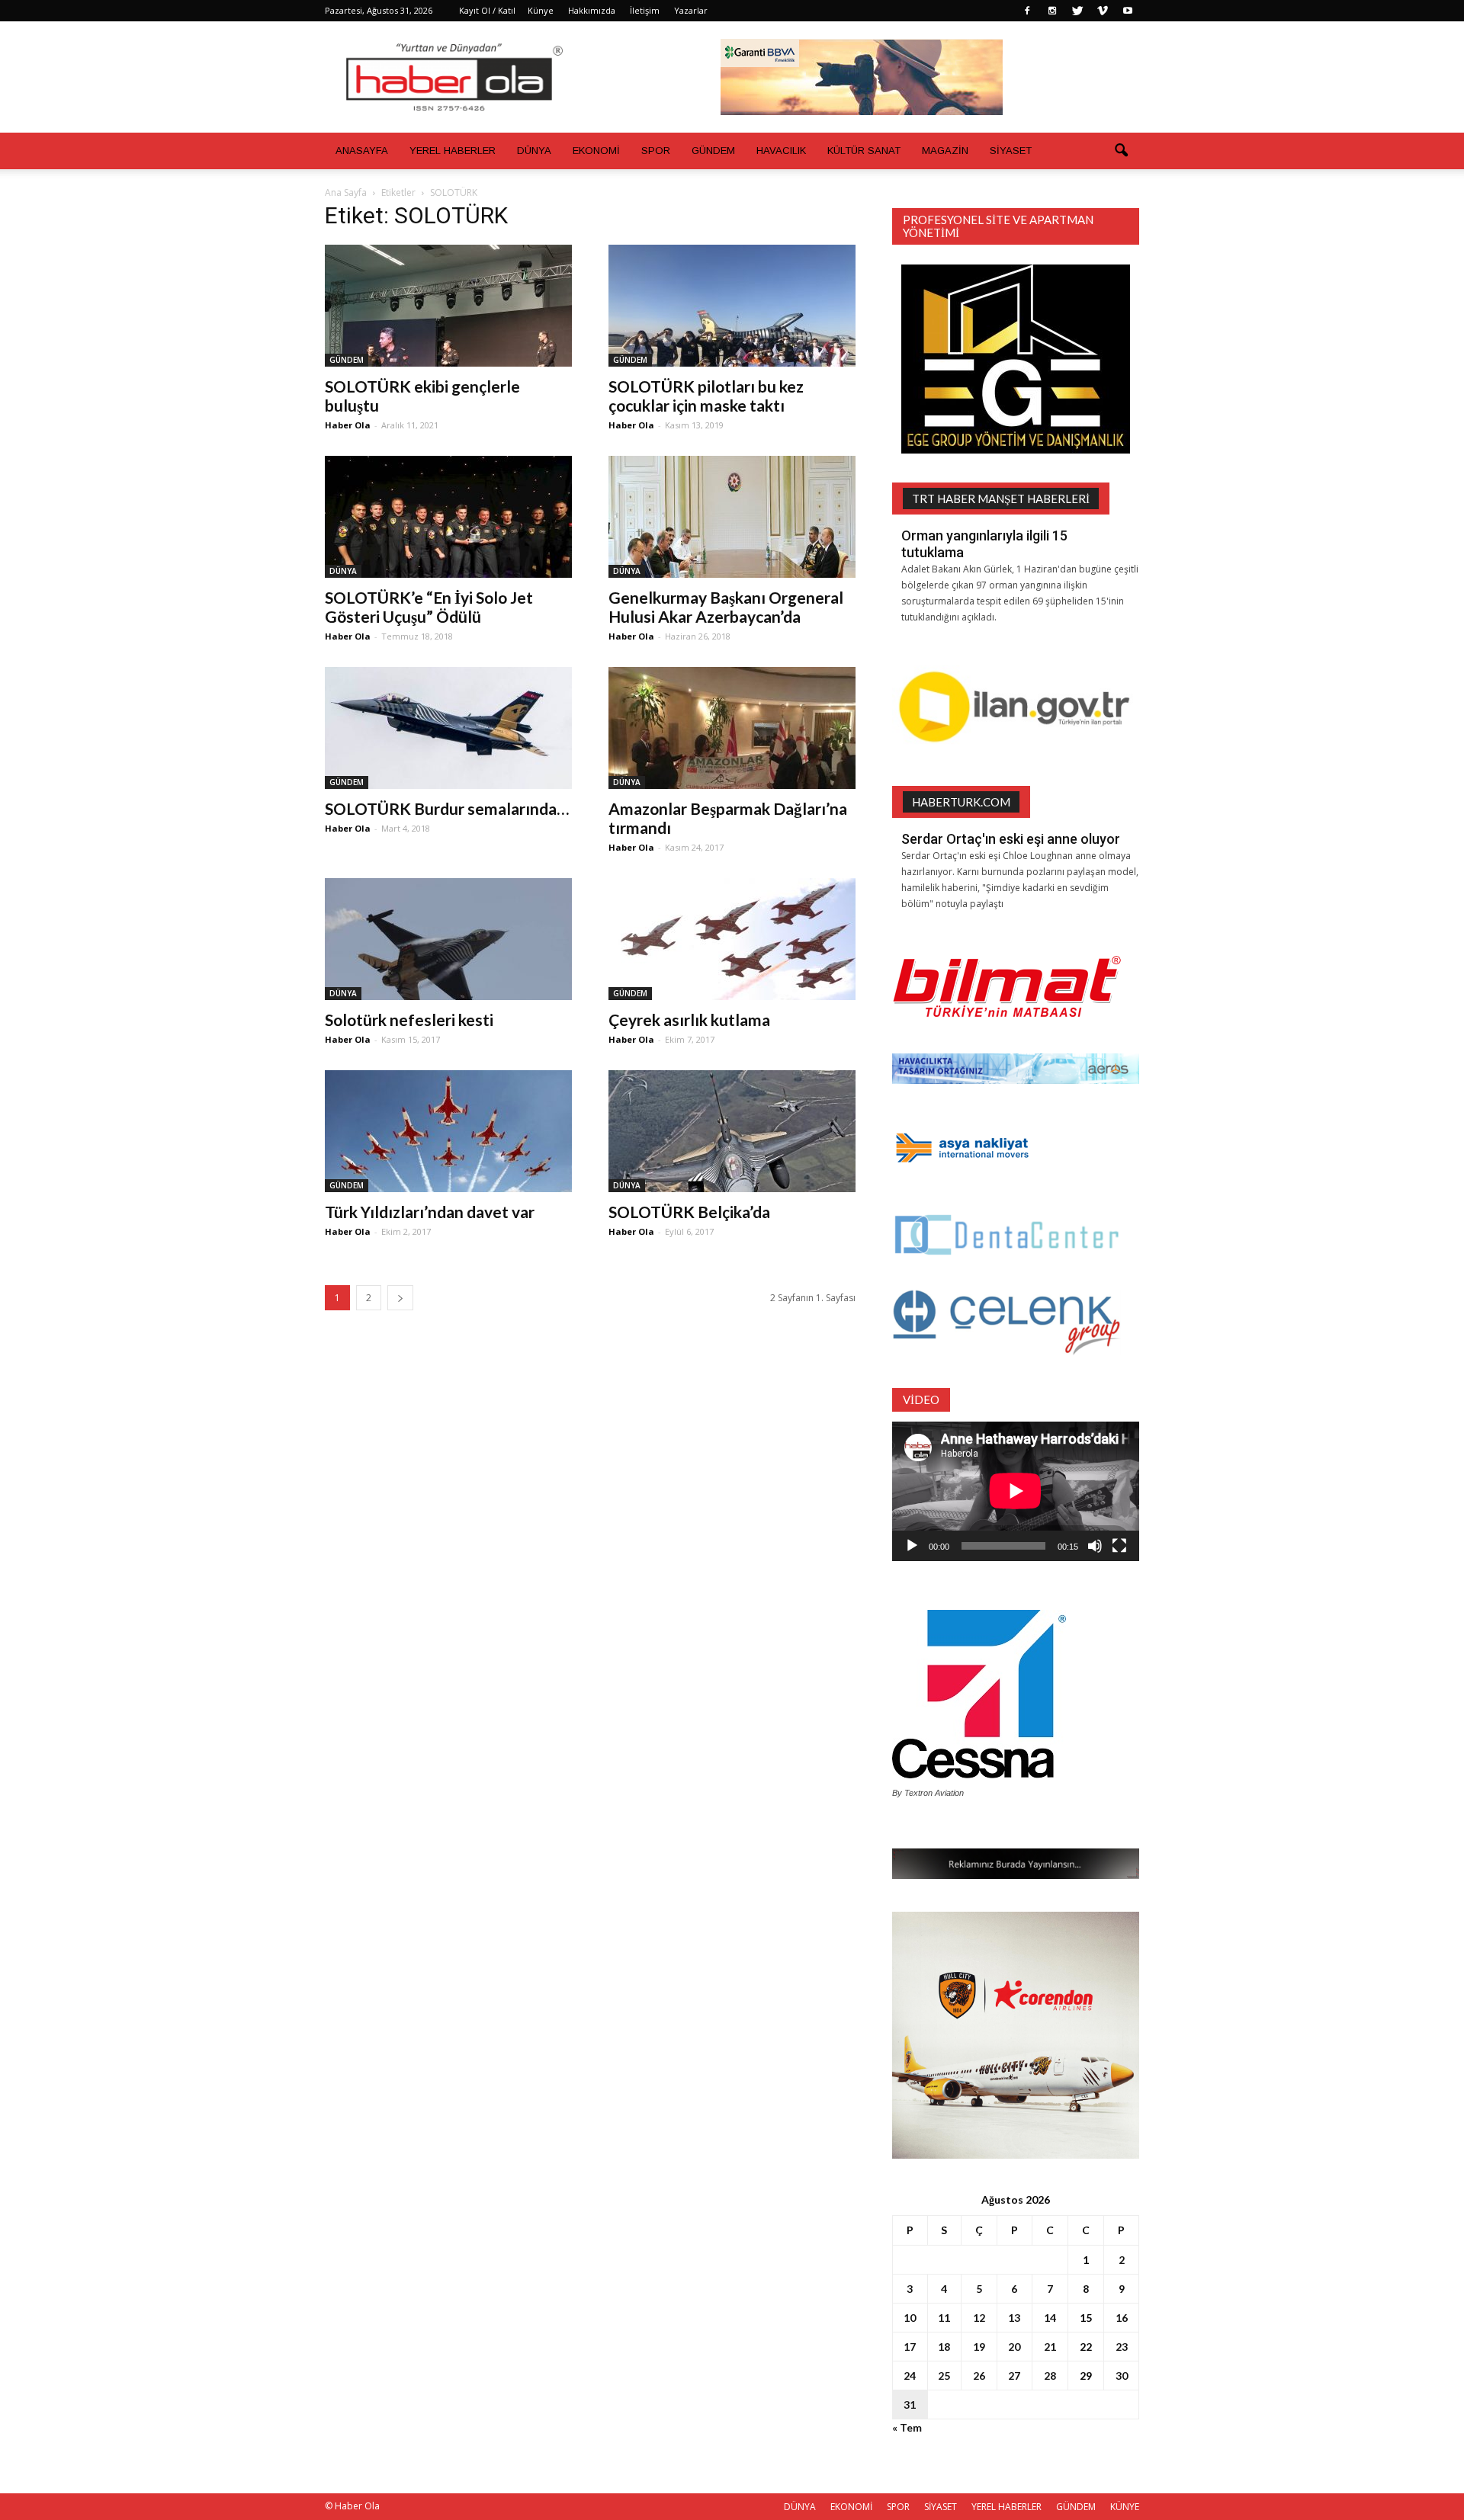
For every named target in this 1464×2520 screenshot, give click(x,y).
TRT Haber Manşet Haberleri (1001, 499)
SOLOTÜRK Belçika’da (689, 1212)
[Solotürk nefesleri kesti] (448, 939)
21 (1050, 2347)
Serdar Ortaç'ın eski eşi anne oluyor (1011, 839)
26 (979, 2376)
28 (1050, 2376)
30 (1122, 2376)
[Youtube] (1128, 11)
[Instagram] (1052, 11)
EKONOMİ (596, 151)
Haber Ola (348, 425)
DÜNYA (534, 151)
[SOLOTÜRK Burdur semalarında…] (448, 728)
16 (1122, 2318)
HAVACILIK (781, 151)
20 (1014, 2347)
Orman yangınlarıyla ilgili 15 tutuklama (984, 544)
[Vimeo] (1103, 11)
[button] (1121, 151)
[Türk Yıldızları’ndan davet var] (448, 1131)
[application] (1016, 1491)
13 (1014, 2318)
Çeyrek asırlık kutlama (689, 1020)
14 (1050, 2318)
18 (944, 2347)
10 (910, 2318)
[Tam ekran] (1119, 1546)
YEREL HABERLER (453, 151)
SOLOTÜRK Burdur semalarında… (447, 808)
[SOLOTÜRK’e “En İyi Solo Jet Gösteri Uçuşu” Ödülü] (448, 517)
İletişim (645, 10)
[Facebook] (1027, 11)
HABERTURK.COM (961, 802)
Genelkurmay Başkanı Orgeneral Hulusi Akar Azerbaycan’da (726, 607)
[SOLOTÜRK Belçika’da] (732, 1131)
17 (910, 2347)
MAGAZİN (945, 151)
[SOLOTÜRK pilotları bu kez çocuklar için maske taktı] (732, 306)
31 (910, 2405)
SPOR (656, 151)
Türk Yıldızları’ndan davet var (430, 1212)
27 (1014, 2376)
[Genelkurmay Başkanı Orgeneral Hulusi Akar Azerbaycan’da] (732, 517)
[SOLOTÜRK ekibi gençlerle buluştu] (448, 306)
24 (910, 2376)
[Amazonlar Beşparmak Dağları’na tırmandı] (732, 728)
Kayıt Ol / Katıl (487, 10)
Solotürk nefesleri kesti (409, 1020)
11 (944, 2318)
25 (944, 2376)
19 (979, 2347)
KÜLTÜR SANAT (864, 151)
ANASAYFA (362, 151)
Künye (541, 10)
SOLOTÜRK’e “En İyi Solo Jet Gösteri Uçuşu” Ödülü (429, 607)
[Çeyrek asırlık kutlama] (732, 939)
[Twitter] (1077, 11)
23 (1122, 2347)
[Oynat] (912, 1546)
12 (979, 2318)
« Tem (907, 2427)
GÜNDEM (713, 151)
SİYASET (1011, 151)
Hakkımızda (592, 10)
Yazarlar (691, 10)
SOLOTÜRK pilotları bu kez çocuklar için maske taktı (706, 396)
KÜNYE (1125, 2507)
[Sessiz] (1095, 1546)
